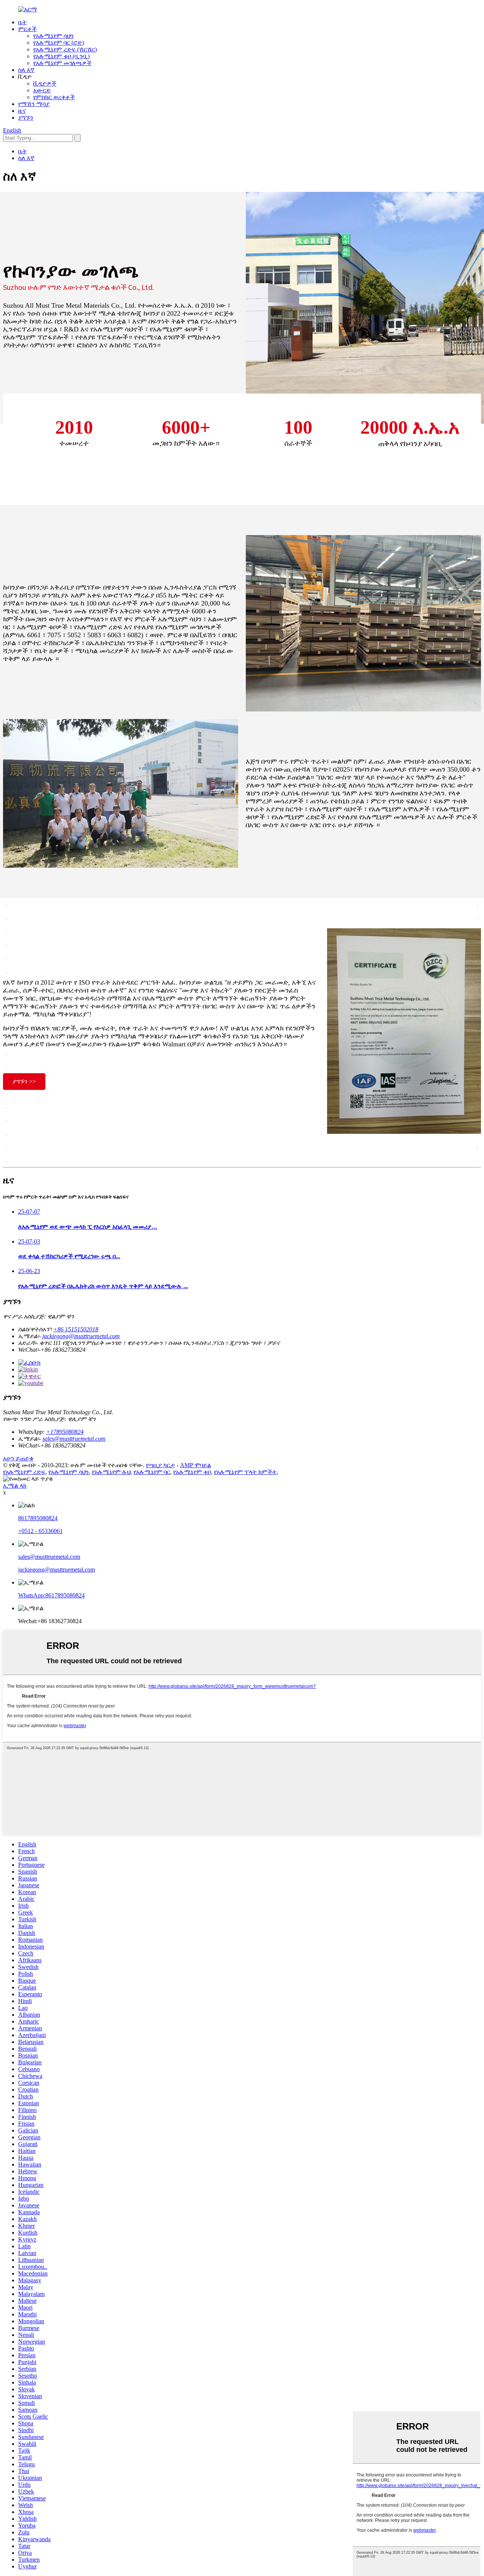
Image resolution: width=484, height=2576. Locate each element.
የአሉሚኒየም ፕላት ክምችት (245, 1472)
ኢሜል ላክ (15, 1486)
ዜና (22, 111)
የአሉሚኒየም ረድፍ (24, 1472)
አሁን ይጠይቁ (18, 1458)
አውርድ (42, 90)
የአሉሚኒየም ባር (152, 1472)
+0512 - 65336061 (40, 1531)
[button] (24, 1082)
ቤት (22, 22)
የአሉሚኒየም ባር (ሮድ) (59, 43)
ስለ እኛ (26, 70)
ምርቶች (27, 29)
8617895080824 (38, 1518)
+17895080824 (65, 1432)
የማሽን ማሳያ (34, 104)
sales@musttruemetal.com (74, 1439)
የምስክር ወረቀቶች (54, 97)
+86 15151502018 (76, 1329)
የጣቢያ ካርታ (161, 1465)
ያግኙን (26, 118)
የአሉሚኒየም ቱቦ (192, 1472)
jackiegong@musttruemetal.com (81, 1336)
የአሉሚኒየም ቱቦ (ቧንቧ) (61, 56)
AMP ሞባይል (195, 1465)
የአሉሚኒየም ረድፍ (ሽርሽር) (65, 49)
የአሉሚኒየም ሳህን (54, 36)
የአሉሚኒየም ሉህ (111, 1472)
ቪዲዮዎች (45, 83)
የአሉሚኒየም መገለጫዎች (62, 63)
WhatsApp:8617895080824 (51, 1595)
